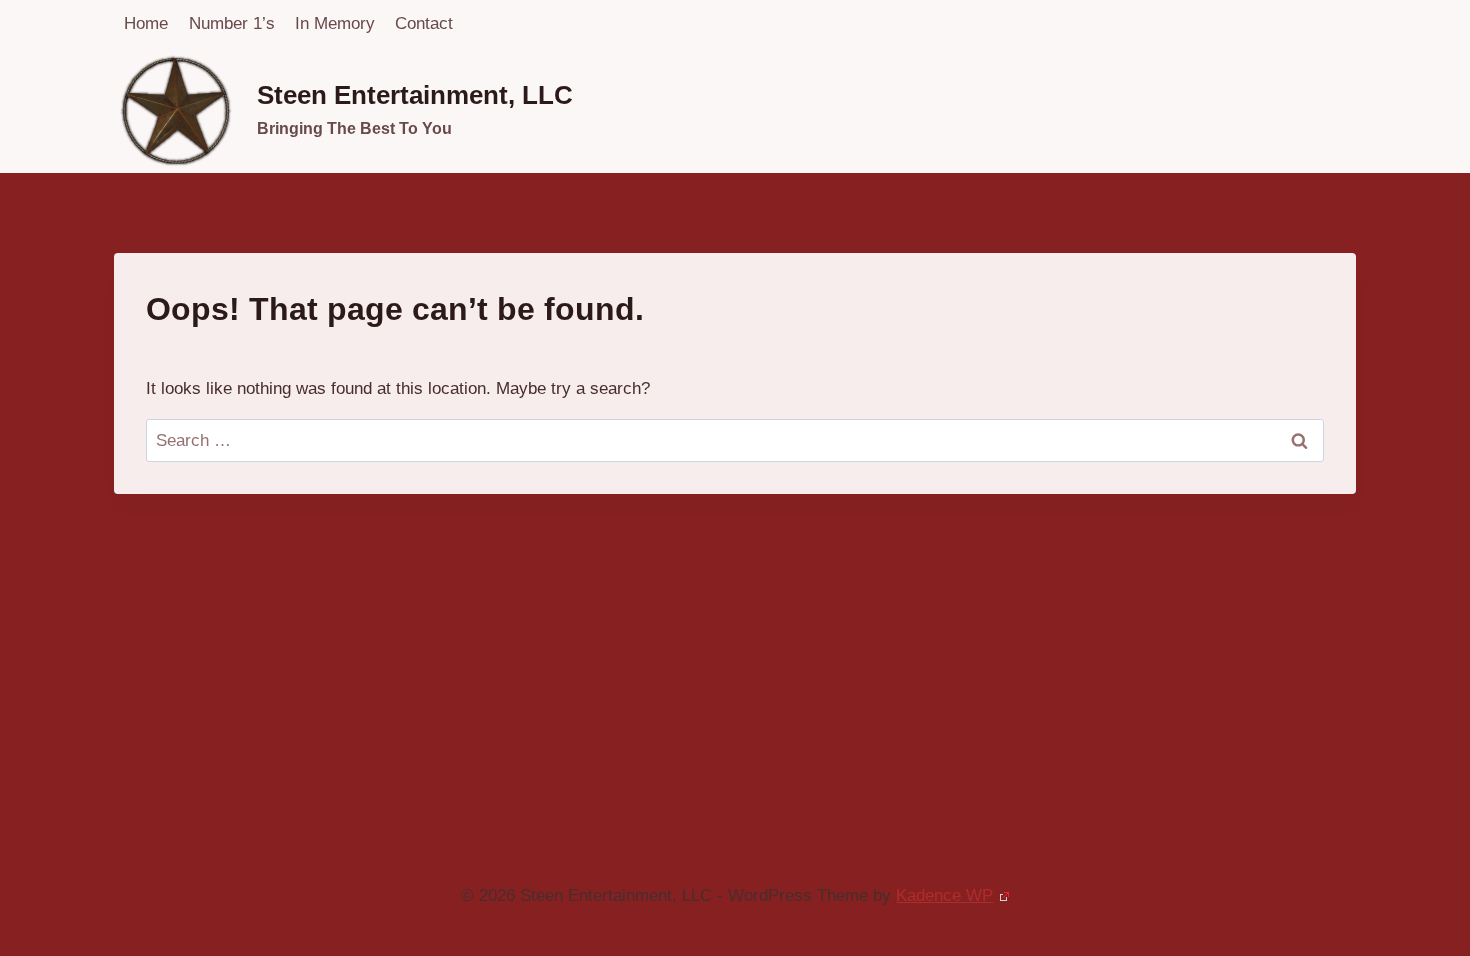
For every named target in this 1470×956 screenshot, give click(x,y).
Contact (424, 23)
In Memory (335, 23)
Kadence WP (944, 895)
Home (146, 23)
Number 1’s (232, 23)
